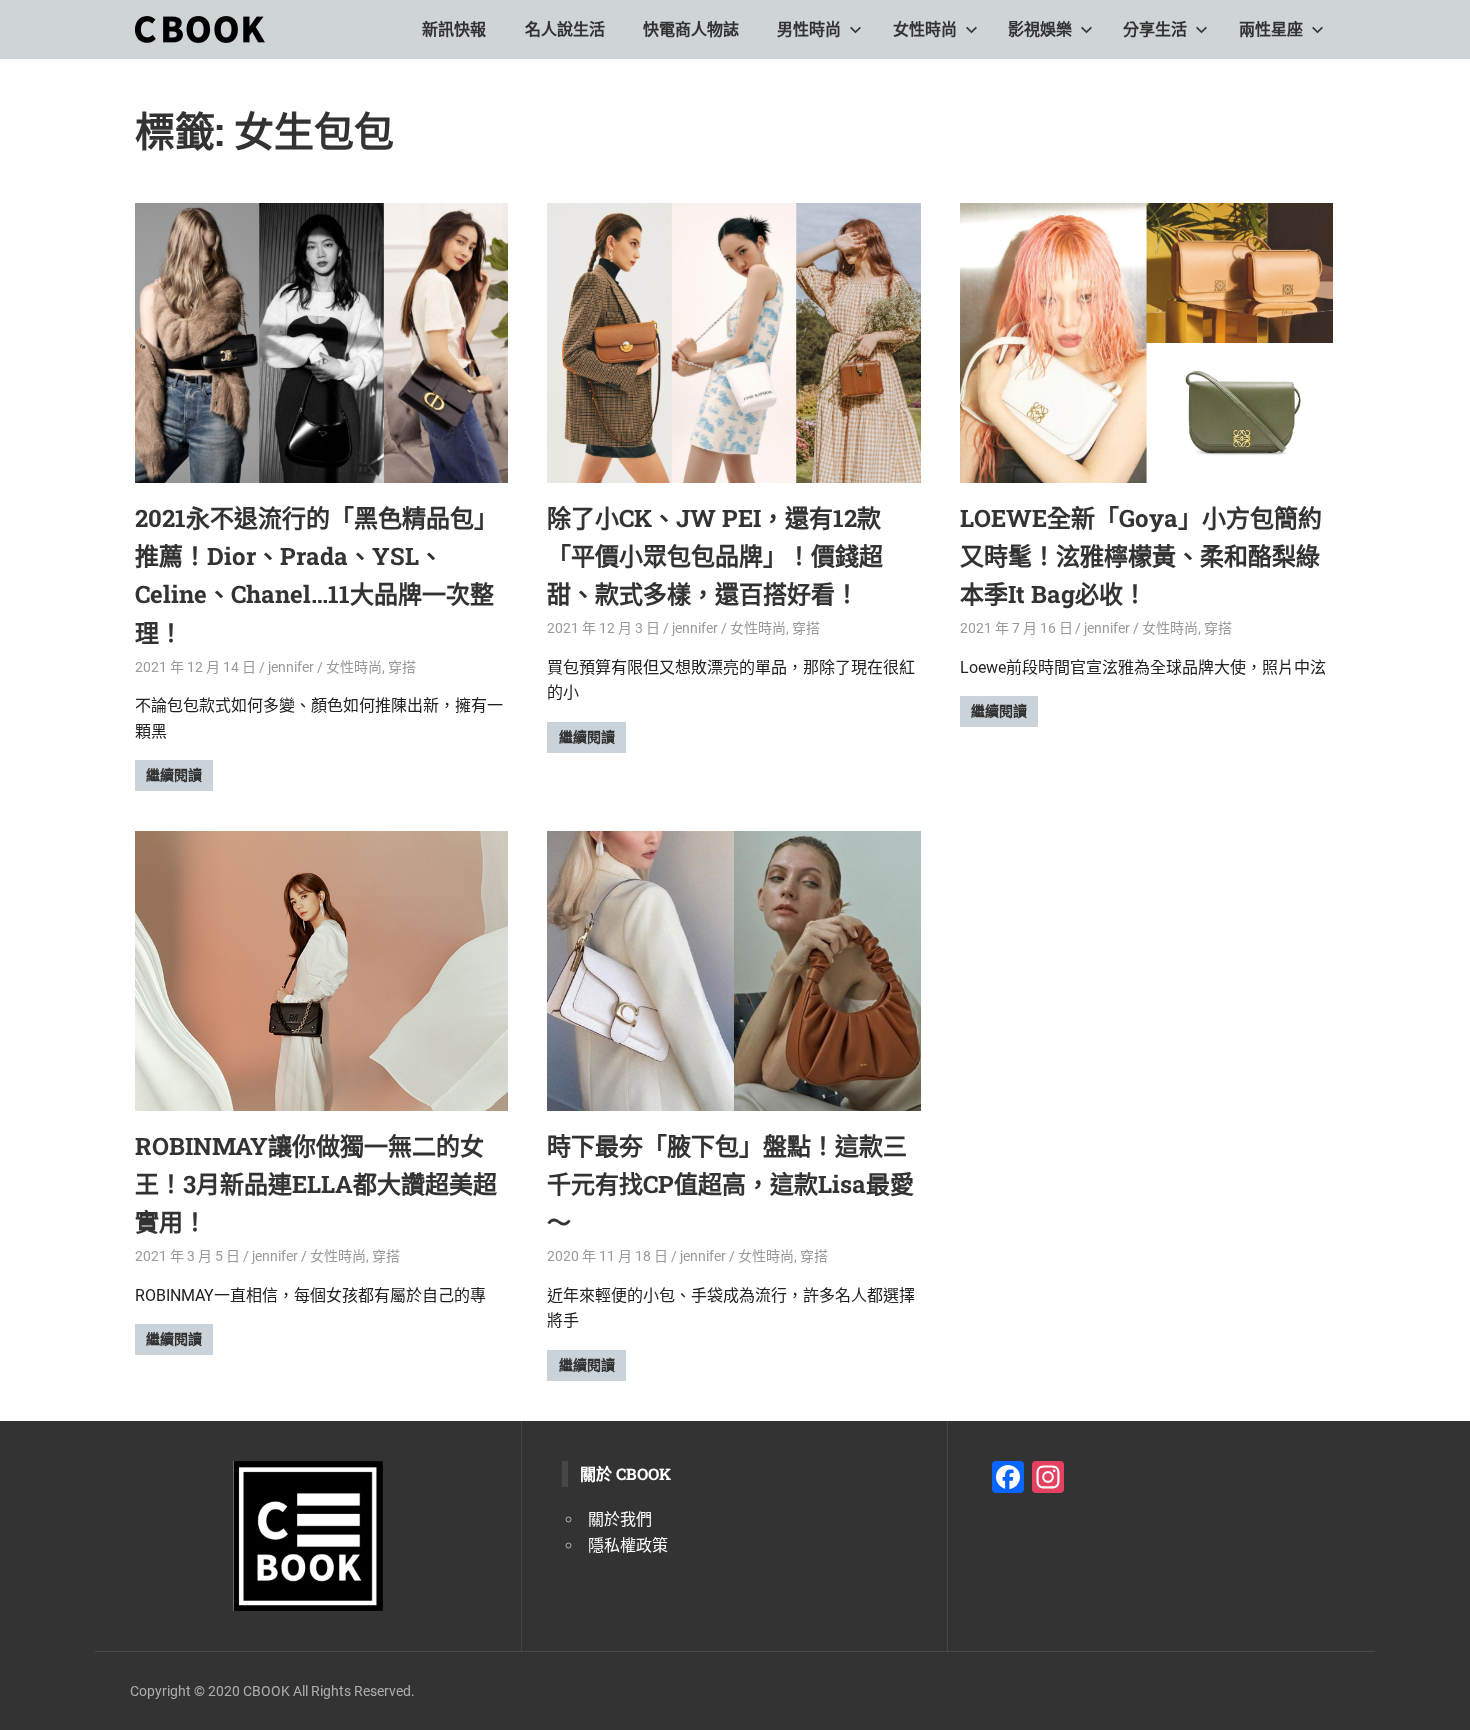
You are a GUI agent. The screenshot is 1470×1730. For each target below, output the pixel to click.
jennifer (291, 667)
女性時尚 (925, 29)
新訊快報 (454, 29)
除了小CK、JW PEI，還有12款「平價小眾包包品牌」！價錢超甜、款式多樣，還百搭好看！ (715, 556)
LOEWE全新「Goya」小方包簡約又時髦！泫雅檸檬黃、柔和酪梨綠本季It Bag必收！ (1141, 556)
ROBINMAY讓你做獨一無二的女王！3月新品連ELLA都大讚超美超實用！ (316, 1184)
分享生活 (1155, 29)
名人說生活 (565, 29)
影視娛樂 (1040, 29)
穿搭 (402, 667)
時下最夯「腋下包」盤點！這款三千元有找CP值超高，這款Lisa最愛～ (730, 1184)
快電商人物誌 (691, 29)
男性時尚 (809, 29)
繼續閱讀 (174, 775)
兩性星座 (1271, 29)
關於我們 (620, 1519)
